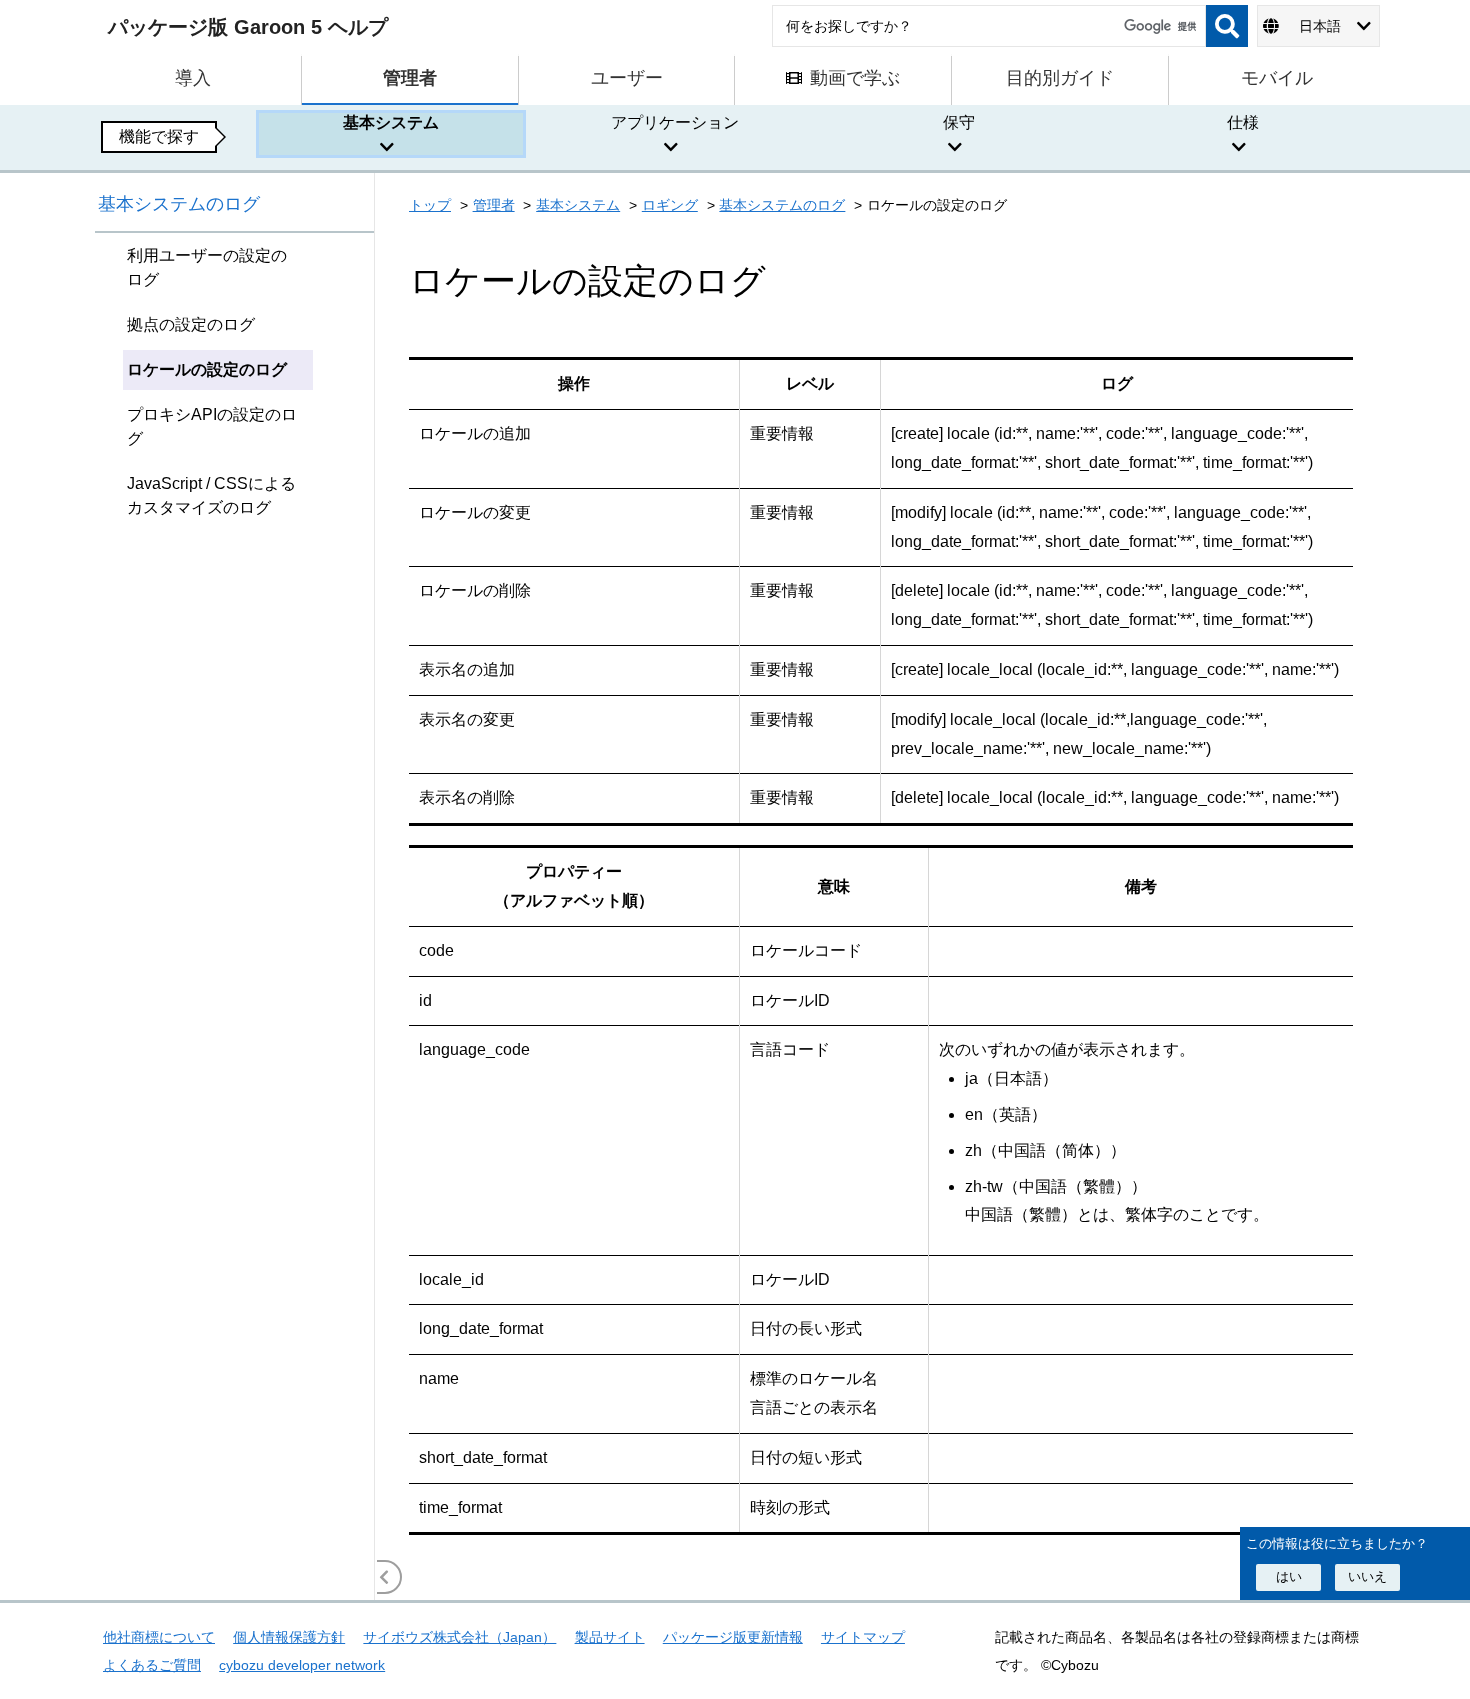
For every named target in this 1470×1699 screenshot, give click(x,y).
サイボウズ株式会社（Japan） (459, 1637)
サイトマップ (863, 1637)
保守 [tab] (959, 122)
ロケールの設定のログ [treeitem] (207, 369)
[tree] (235, 916)
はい (1289, 1576)
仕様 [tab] (1243, 122)
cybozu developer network (302, 1665)
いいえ (1367, 1576)
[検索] (1227, 26)
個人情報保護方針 (289, 1637)
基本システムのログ (179, 204)
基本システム (578, 205)
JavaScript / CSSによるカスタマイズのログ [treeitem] (211, 495)
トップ (430, 205)
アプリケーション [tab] (675, 122)
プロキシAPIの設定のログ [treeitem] (212, 426)
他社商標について (159, 1637)
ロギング (670, 205)
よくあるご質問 (152, 1665)
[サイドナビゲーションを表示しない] (385, 1577)
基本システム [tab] (391, 122)
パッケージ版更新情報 (733, 1637)
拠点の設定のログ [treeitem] (191, 324)
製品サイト (610, 1637)
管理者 (494, 205)
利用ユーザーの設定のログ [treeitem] (207, 267)
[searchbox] (989, 26)
